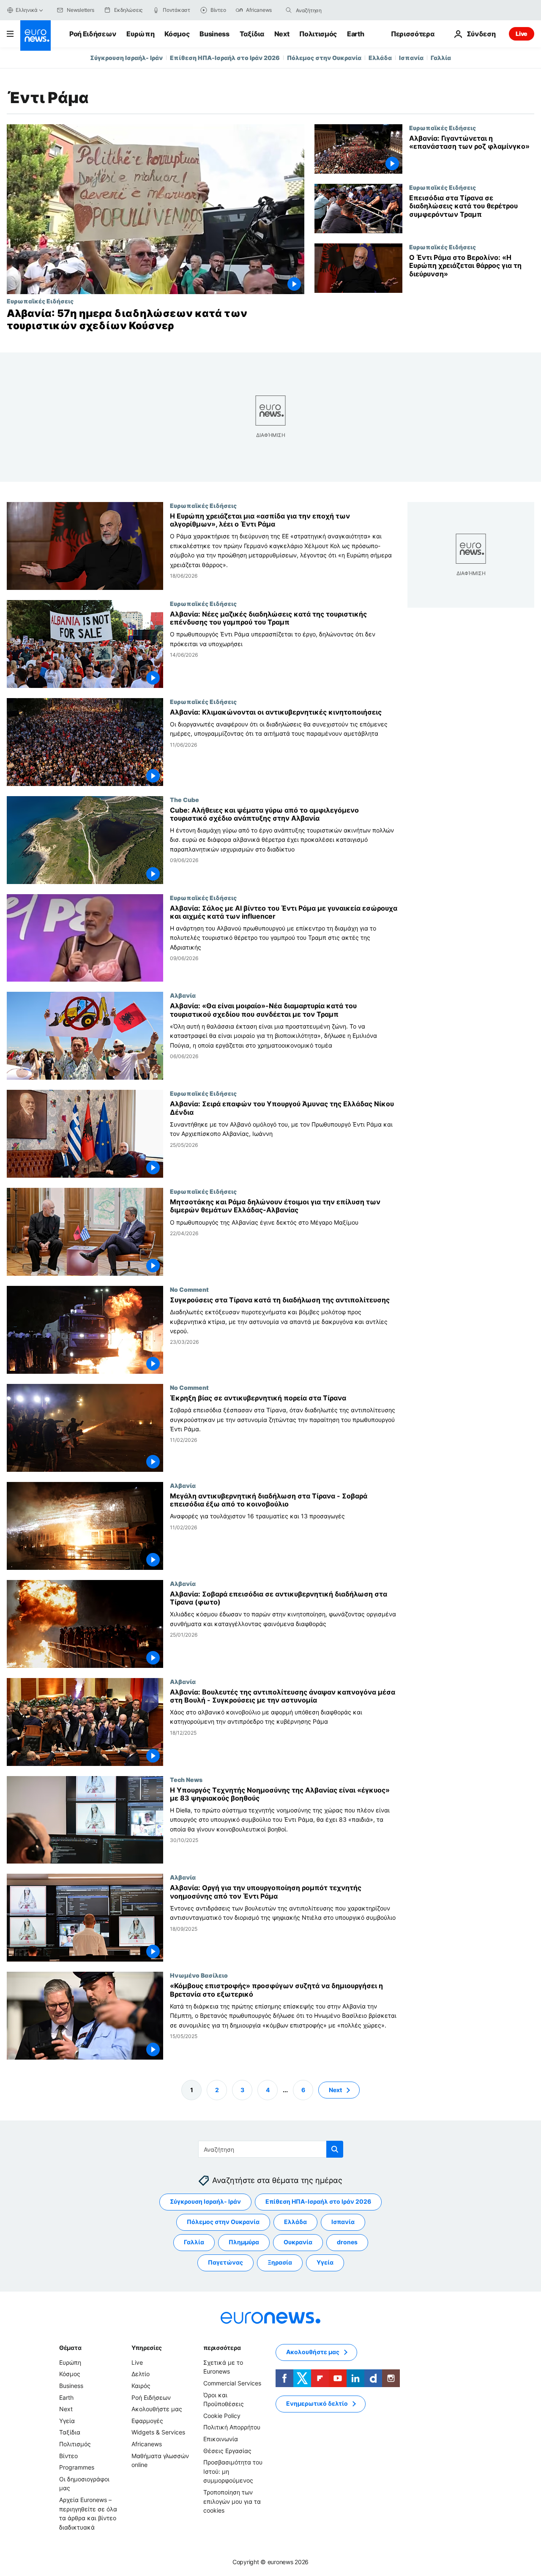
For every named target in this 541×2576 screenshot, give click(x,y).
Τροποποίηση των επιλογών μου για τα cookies (232, 2501)
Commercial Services (232, 2383)
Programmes (77, 2467)
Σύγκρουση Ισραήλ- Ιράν (126, 58)
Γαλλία (441, 58)
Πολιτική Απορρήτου (232, 2427)
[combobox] (331, 10)
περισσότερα (222, 2348)
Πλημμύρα (244, 2242)
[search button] (289, 10)
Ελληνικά (27, 10)
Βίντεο (68, 2455)
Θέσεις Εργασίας (227, 2450)
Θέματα (70, 2348)
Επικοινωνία (221, 2439)
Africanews (147, 2444)
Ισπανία (411, 58)
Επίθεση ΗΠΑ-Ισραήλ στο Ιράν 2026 (225, 58)
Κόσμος (177, 34)
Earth (355, 34)
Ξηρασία (280, 2262)
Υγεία (325, 2262)
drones (347, 2242)
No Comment (189, 1289)
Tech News (186, 1779)
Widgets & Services (158, 2432)
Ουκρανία (298, 2242)
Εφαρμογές (147, 2421)
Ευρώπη (140, 34)
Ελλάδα (380, 58)
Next (282, 34)
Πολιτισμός (318, 34)
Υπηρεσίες (147, 2348)
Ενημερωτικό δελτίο (317, 2403)
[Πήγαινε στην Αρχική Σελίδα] (36, 35)
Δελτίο (141, 2374)
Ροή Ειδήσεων (93, 34)
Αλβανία (183, 995)
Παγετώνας (225, 2262)
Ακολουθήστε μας (157, 2409)
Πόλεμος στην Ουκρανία (324, 58)
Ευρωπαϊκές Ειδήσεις (40, 301)
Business (214, 34)
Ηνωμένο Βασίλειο (199, 1975)
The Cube (184, 799)
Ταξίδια (252, 34)
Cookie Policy (222, 2416)
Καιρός (141, 2386)
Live (522, 34)
